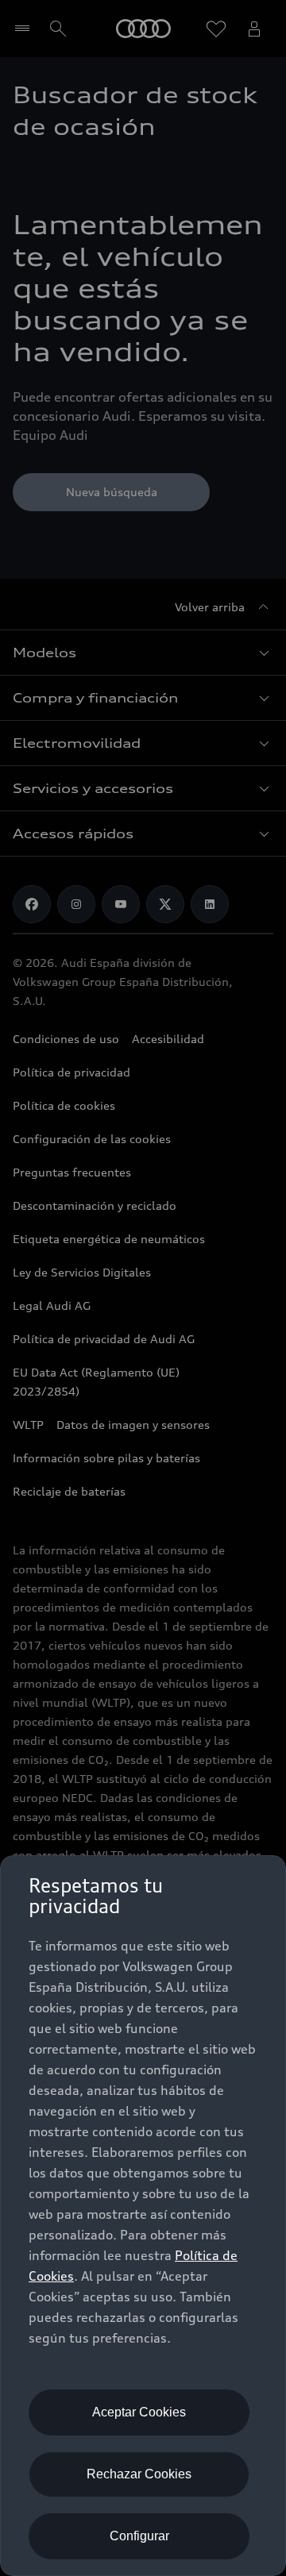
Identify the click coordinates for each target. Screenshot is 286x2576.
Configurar (139, 2536)
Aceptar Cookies (139, 2412)
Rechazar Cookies (139, 2474)
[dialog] (143, 2216)
